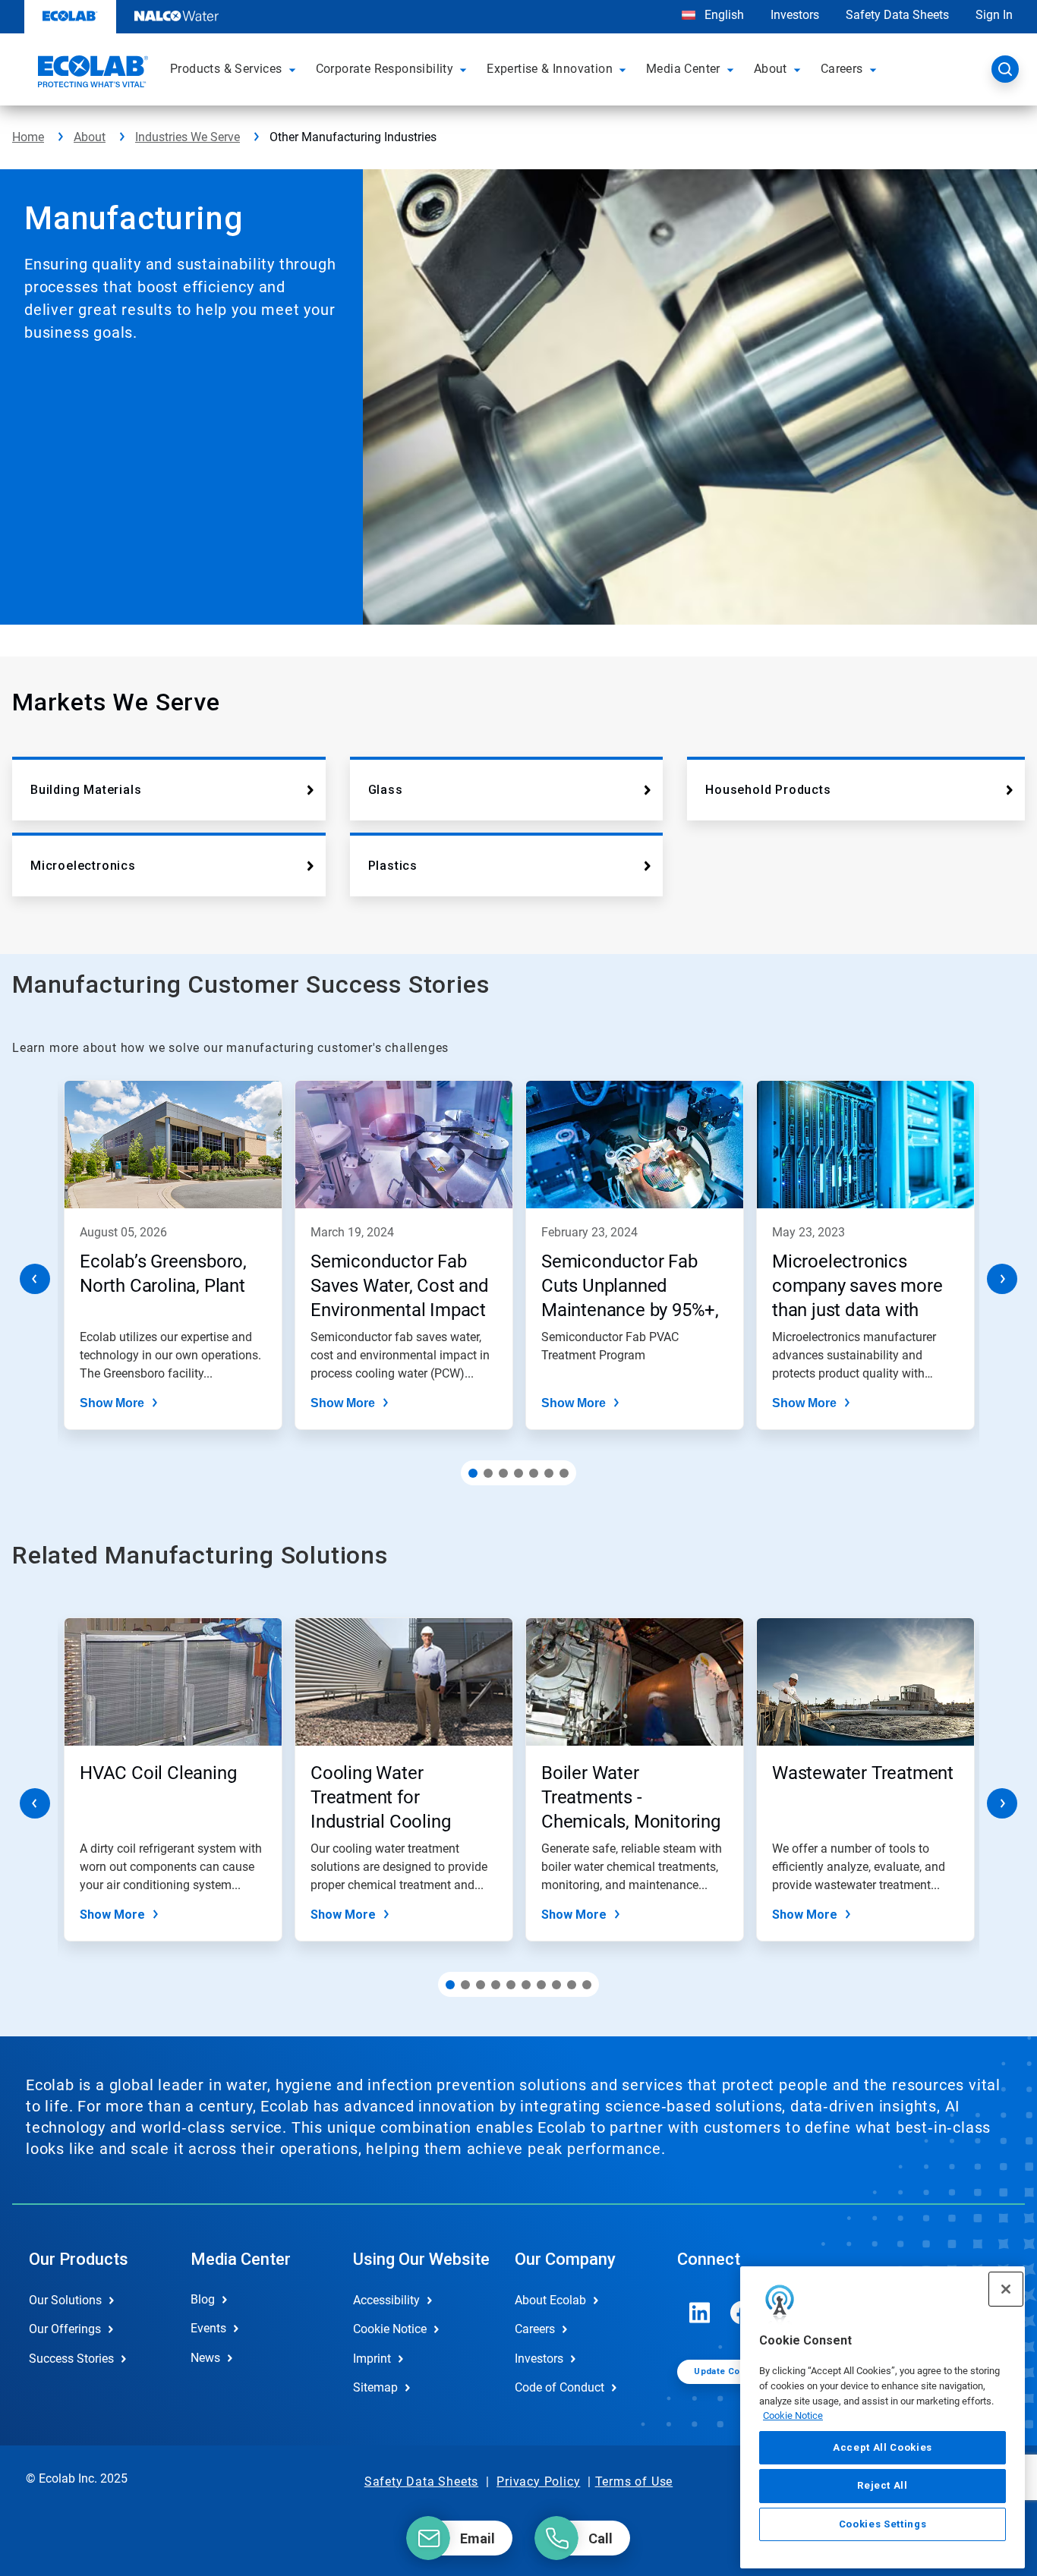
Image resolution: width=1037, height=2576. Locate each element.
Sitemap (375, 2387)
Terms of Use (634, 2482)
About (90, 137)
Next (1002, 1279)
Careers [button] (842, 69)
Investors (795, 15)
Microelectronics (83, 866)
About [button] (771, 69)
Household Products (768, 790)
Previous (35, 1279)
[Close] (1006, 2289)
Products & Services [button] (226, 69)
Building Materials (86, 790)
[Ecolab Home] (91, 74)
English (723, 15)
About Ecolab (550, 2300)
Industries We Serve (188, 137)
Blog (203, 2299)
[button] (295, 69)
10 (587, 1985)
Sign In (994, 15)
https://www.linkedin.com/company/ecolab (700, 2313)
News (205, 2358)
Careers (535, 2329)
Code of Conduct (559, 2387)
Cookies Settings (883, 2524)
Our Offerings (65, 2329)
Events (208, 2328)
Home (28, 137)
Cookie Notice (793, 2415)
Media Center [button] (683, 69)
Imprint (372, 2359)
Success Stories (71, 2359)
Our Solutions (65, 2300)
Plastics (393, 866)
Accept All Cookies (883, 2447)
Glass (386, 790)
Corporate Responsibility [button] (385, 69)
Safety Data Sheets (897, 15)
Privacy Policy (538, 2482)
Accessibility (386, 2300)
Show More (112, 1403)
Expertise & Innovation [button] (550, 69)
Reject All (883, 2485)
